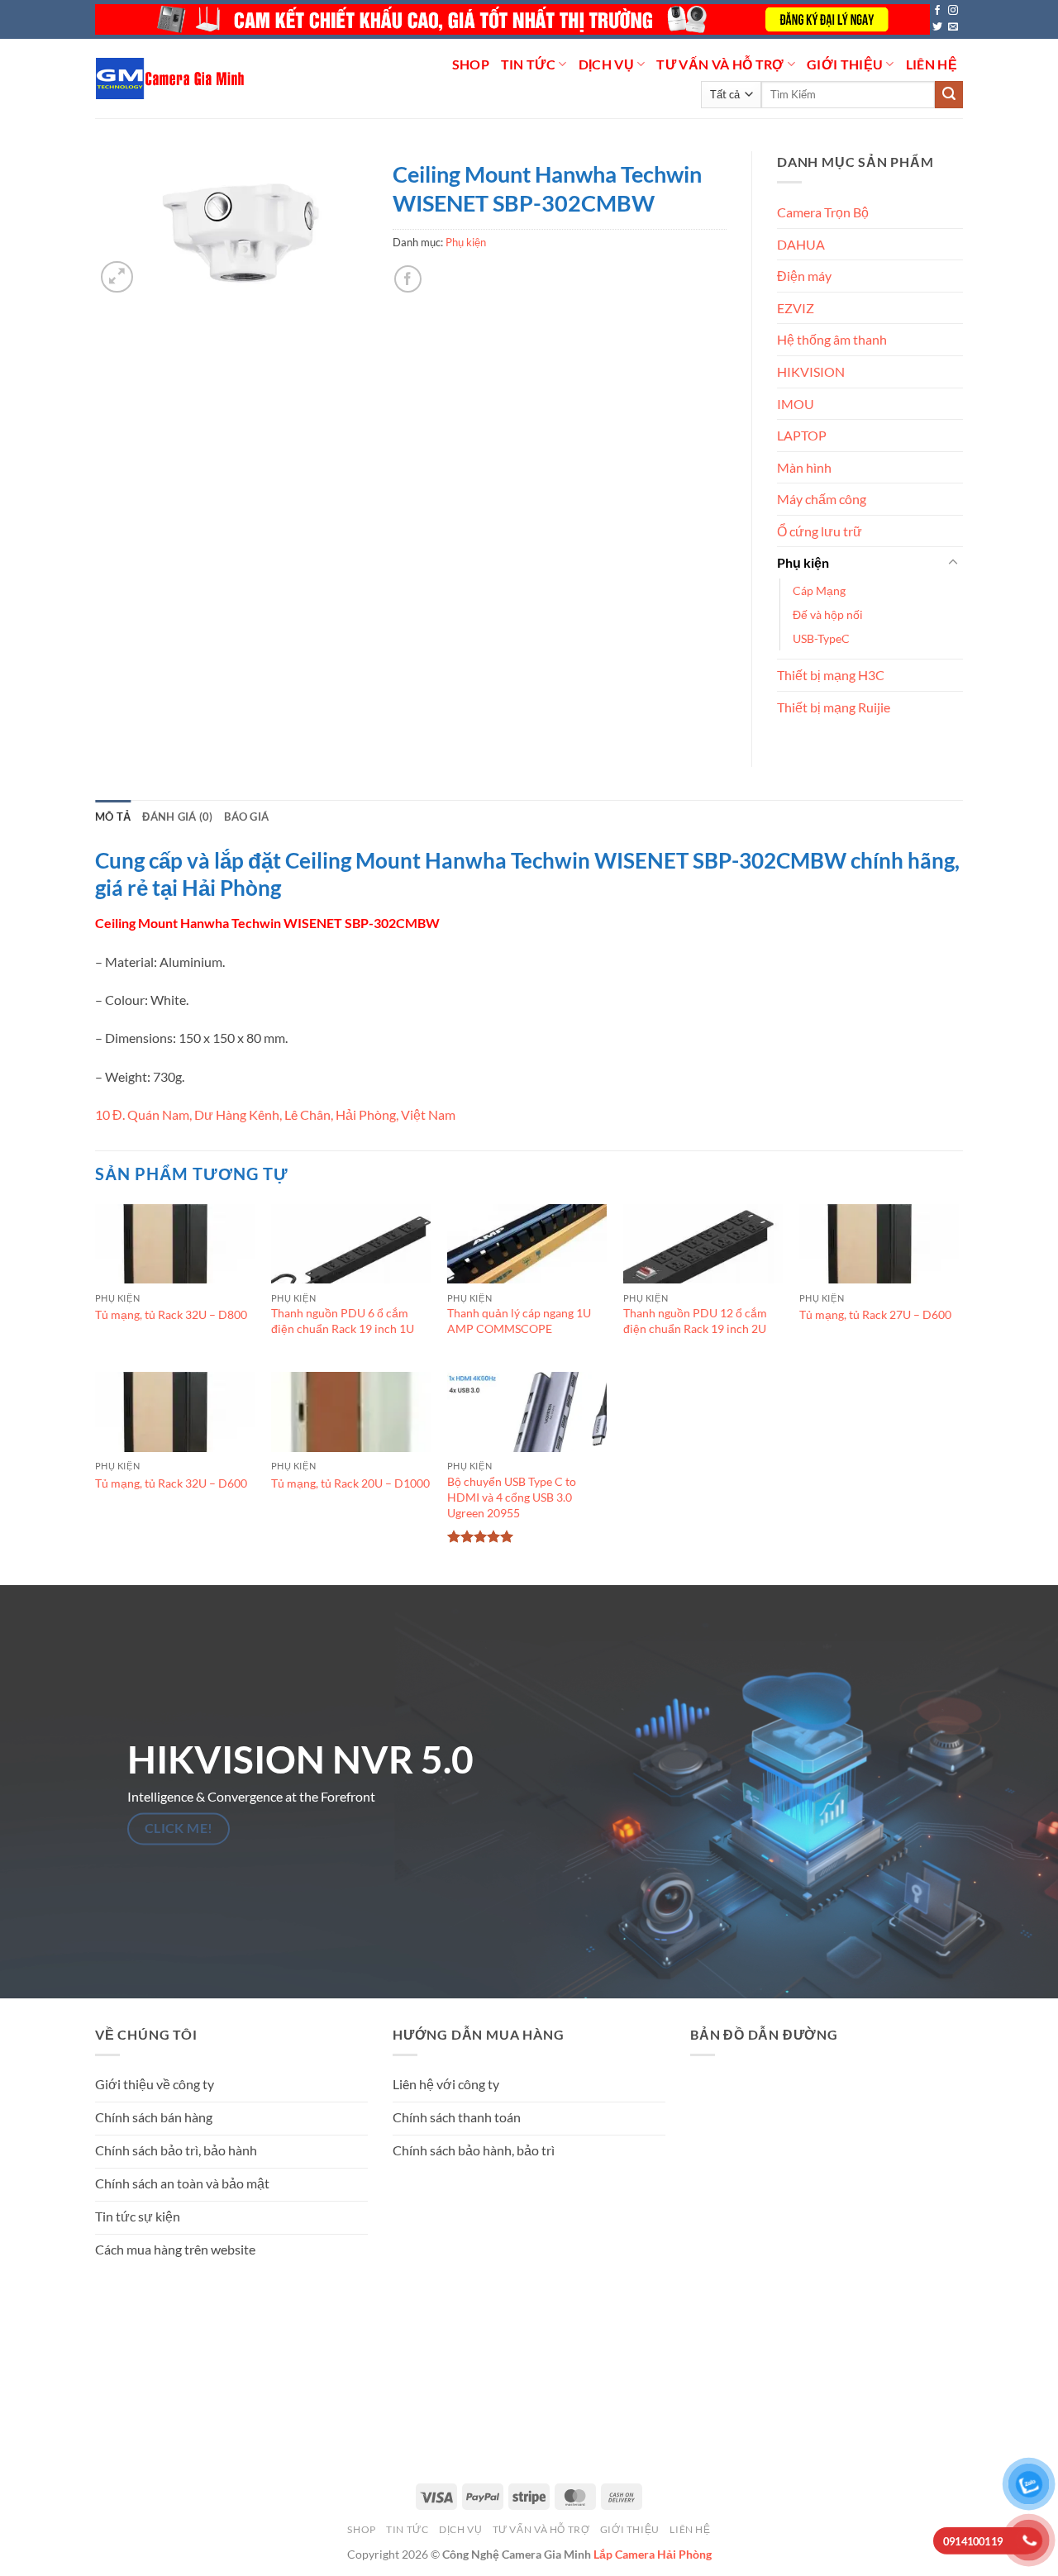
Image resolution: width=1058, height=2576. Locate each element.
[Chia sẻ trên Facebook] (408, 279)
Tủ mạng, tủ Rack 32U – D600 (171, 1483)
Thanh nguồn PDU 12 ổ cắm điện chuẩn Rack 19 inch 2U (695, 1321)
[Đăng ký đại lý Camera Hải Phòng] (512, 19)
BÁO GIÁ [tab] (246, 817)
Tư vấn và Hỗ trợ (720, 64)
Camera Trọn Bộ (823, 212)
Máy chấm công (822, 499)
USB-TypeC (821, 638)
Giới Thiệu (845, 64)
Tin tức (528, 64)
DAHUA (801, 244)
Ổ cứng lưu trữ (820, 531)
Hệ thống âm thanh (832, 339)
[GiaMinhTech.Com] (172, 79)
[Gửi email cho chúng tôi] (953, 27)
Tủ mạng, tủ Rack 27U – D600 (875, 1314)
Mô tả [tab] (113, 817)
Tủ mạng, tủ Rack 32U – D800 (171, 1314)
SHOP (471, 64)
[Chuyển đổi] (953, 563)
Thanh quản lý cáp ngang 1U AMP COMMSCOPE (519, 1321)
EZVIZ (796, 308)
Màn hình (804, 467)
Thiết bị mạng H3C (831, 675)
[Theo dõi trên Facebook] (937, 11)
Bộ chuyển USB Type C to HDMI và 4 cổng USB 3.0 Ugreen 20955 (512, 1497)
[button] (117, 277)
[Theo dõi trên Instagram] (953, 11)
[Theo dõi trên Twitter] (937, 27)
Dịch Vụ (606, 64)
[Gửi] (949, 95)
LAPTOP (802, 435)
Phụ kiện (466, 242)
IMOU (796, 404)
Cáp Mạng (819, 590)
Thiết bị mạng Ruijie (834, 707)
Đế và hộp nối (828, 614)
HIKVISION (811, 371)
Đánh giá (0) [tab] (177, 817)
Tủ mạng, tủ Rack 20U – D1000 (350, 1483)
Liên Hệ (932, 64)
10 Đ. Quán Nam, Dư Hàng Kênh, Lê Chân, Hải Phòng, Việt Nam (275, 1114)
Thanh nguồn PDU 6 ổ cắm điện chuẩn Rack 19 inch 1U (343, 1321)
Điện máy (804, 276)
